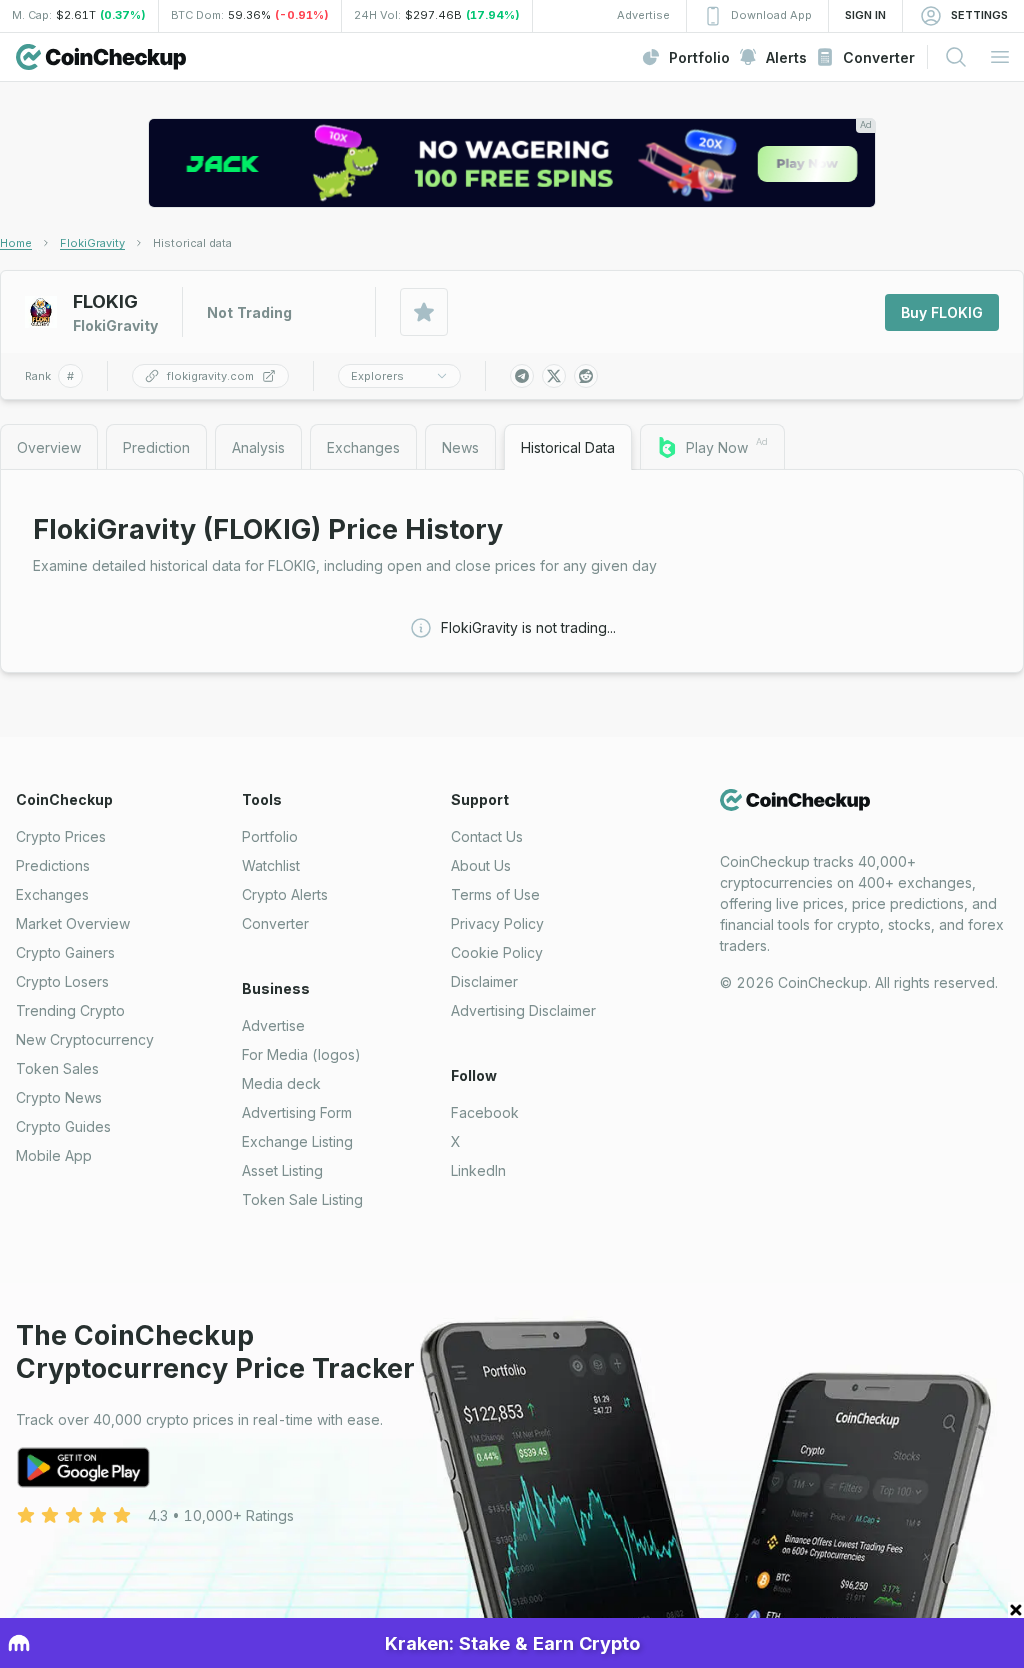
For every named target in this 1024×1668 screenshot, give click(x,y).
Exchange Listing (297, 1141)
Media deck (281, 1083)
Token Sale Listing (302, 1199)
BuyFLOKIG (942, 312)
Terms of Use (495, 894)
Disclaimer (484, 981)
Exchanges (52, 894)
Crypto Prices (61, 836)
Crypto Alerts (285, 894)
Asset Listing (282, 1170)
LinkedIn (478, 1170)
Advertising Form (297, 1112)
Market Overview (73, 923)
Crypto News (59, 1097)
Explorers (377, 376)
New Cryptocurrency (85, 1039)
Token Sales (57, 1068)
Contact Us (487, 836)
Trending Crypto (70, 1010)
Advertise (273, 1025)
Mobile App (54, 1155)
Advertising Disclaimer (523, 1010)
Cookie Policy (497, 952)
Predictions (53, 865)
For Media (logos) (301, 1054)
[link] (192, 243)
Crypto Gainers (65, 952)
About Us (481, 865)
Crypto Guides (63, 1126)
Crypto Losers (62, 981)
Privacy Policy (497, 923)
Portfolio (270, 836)
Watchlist (271, 865)
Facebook (485, 1112)
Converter (275, 923)
